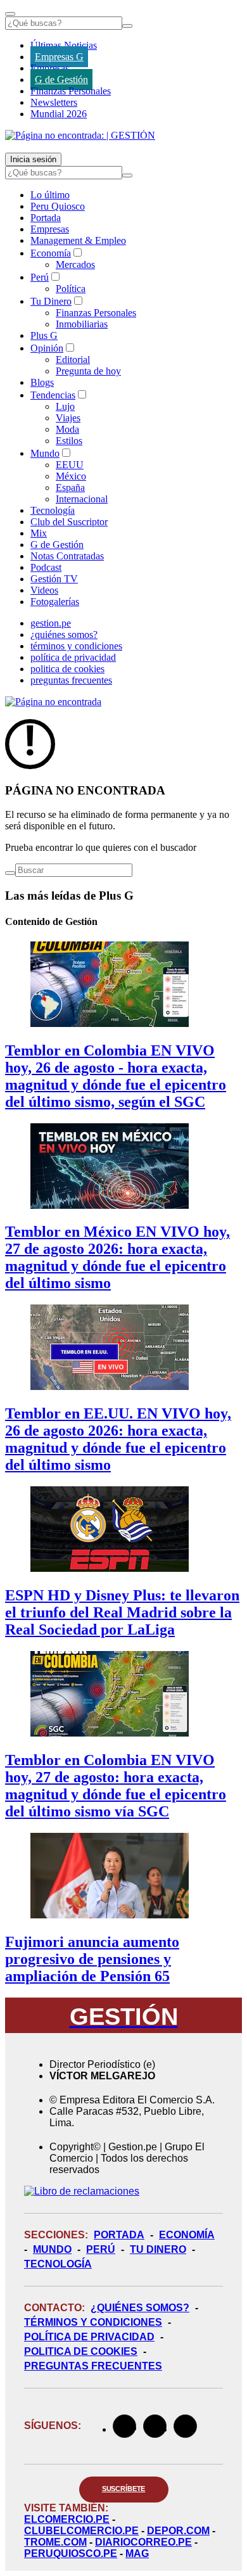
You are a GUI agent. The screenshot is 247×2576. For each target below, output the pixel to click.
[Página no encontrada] (53, 702)
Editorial (73, 360)
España (70, 488)
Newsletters (54, 102)
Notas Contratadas (67, 556)
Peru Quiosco (58, 206)
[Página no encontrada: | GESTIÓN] (80, 135)
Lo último (50, 195)
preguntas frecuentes (71, 680)
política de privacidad (73, 657)
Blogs (42, 382)
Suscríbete (124, 2489)
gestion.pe (51, 623)
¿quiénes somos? (64, 634)
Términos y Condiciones (93, 2322)
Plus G (44, 335)
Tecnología (53, 510)
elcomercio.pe (67, 2519)
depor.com (178, 2531)
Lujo (65, 406)
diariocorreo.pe (143, 2542)
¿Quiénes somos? (140, 2308)
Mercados (75, 265)
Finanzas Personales (71, 91)
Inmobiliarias (82, 324)
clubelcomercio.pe (81, 2531)
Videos (44, 590)
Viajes (68, 418)
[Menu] (10, 14)
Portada (46, 218)
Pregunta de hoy (88, 371)
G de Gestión (61, 80)
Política (71, 289)
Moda (67, 429)
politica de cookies (67, 669)
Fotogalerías (55, 602)
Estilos (69, 441)
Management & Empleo (78, 240)
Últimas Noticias (64, 45)
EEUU (70, 465)
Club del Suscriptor (69, 522)
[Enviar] (127, 26)
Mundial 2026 (59, 114)
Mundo (45, 453)
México (71, 476)
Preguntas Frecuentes (93, 2366)
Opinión (47, 348)
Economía (51, 253)
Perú (40, 277)
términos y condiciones (76, 646)
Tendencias (53, 395)
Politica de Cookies (81, 2351)
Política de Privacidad (89, 2337)
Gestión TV (54, 579)
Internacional (82, 499)
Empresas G (59, 57)
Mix (39, 533)
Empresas (50, 68)
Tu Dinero (51, 301)
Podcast (46, 567)
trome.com (55, 2542)
